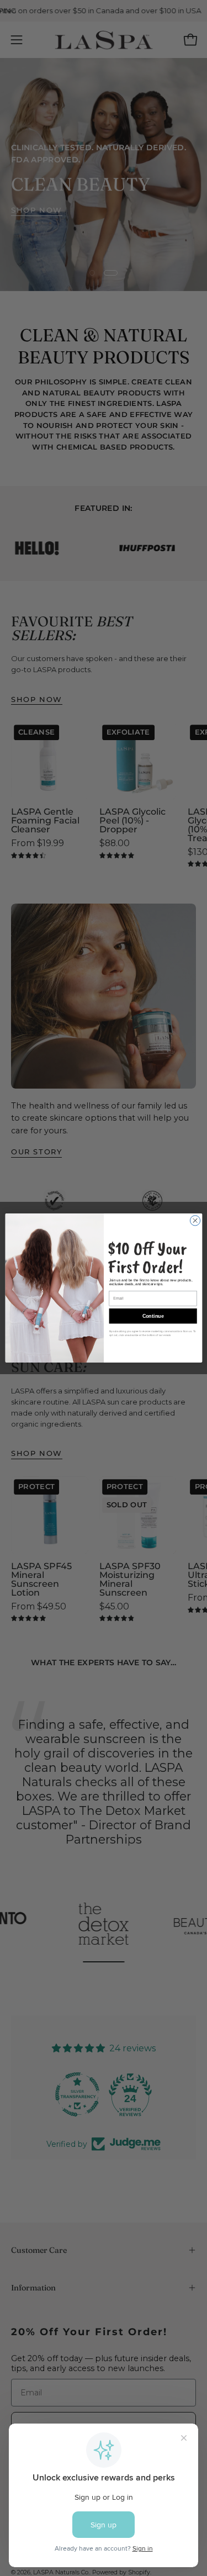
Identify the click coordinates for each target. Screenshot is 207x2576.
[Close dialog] (195, 1221)
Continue (153, 1316)
